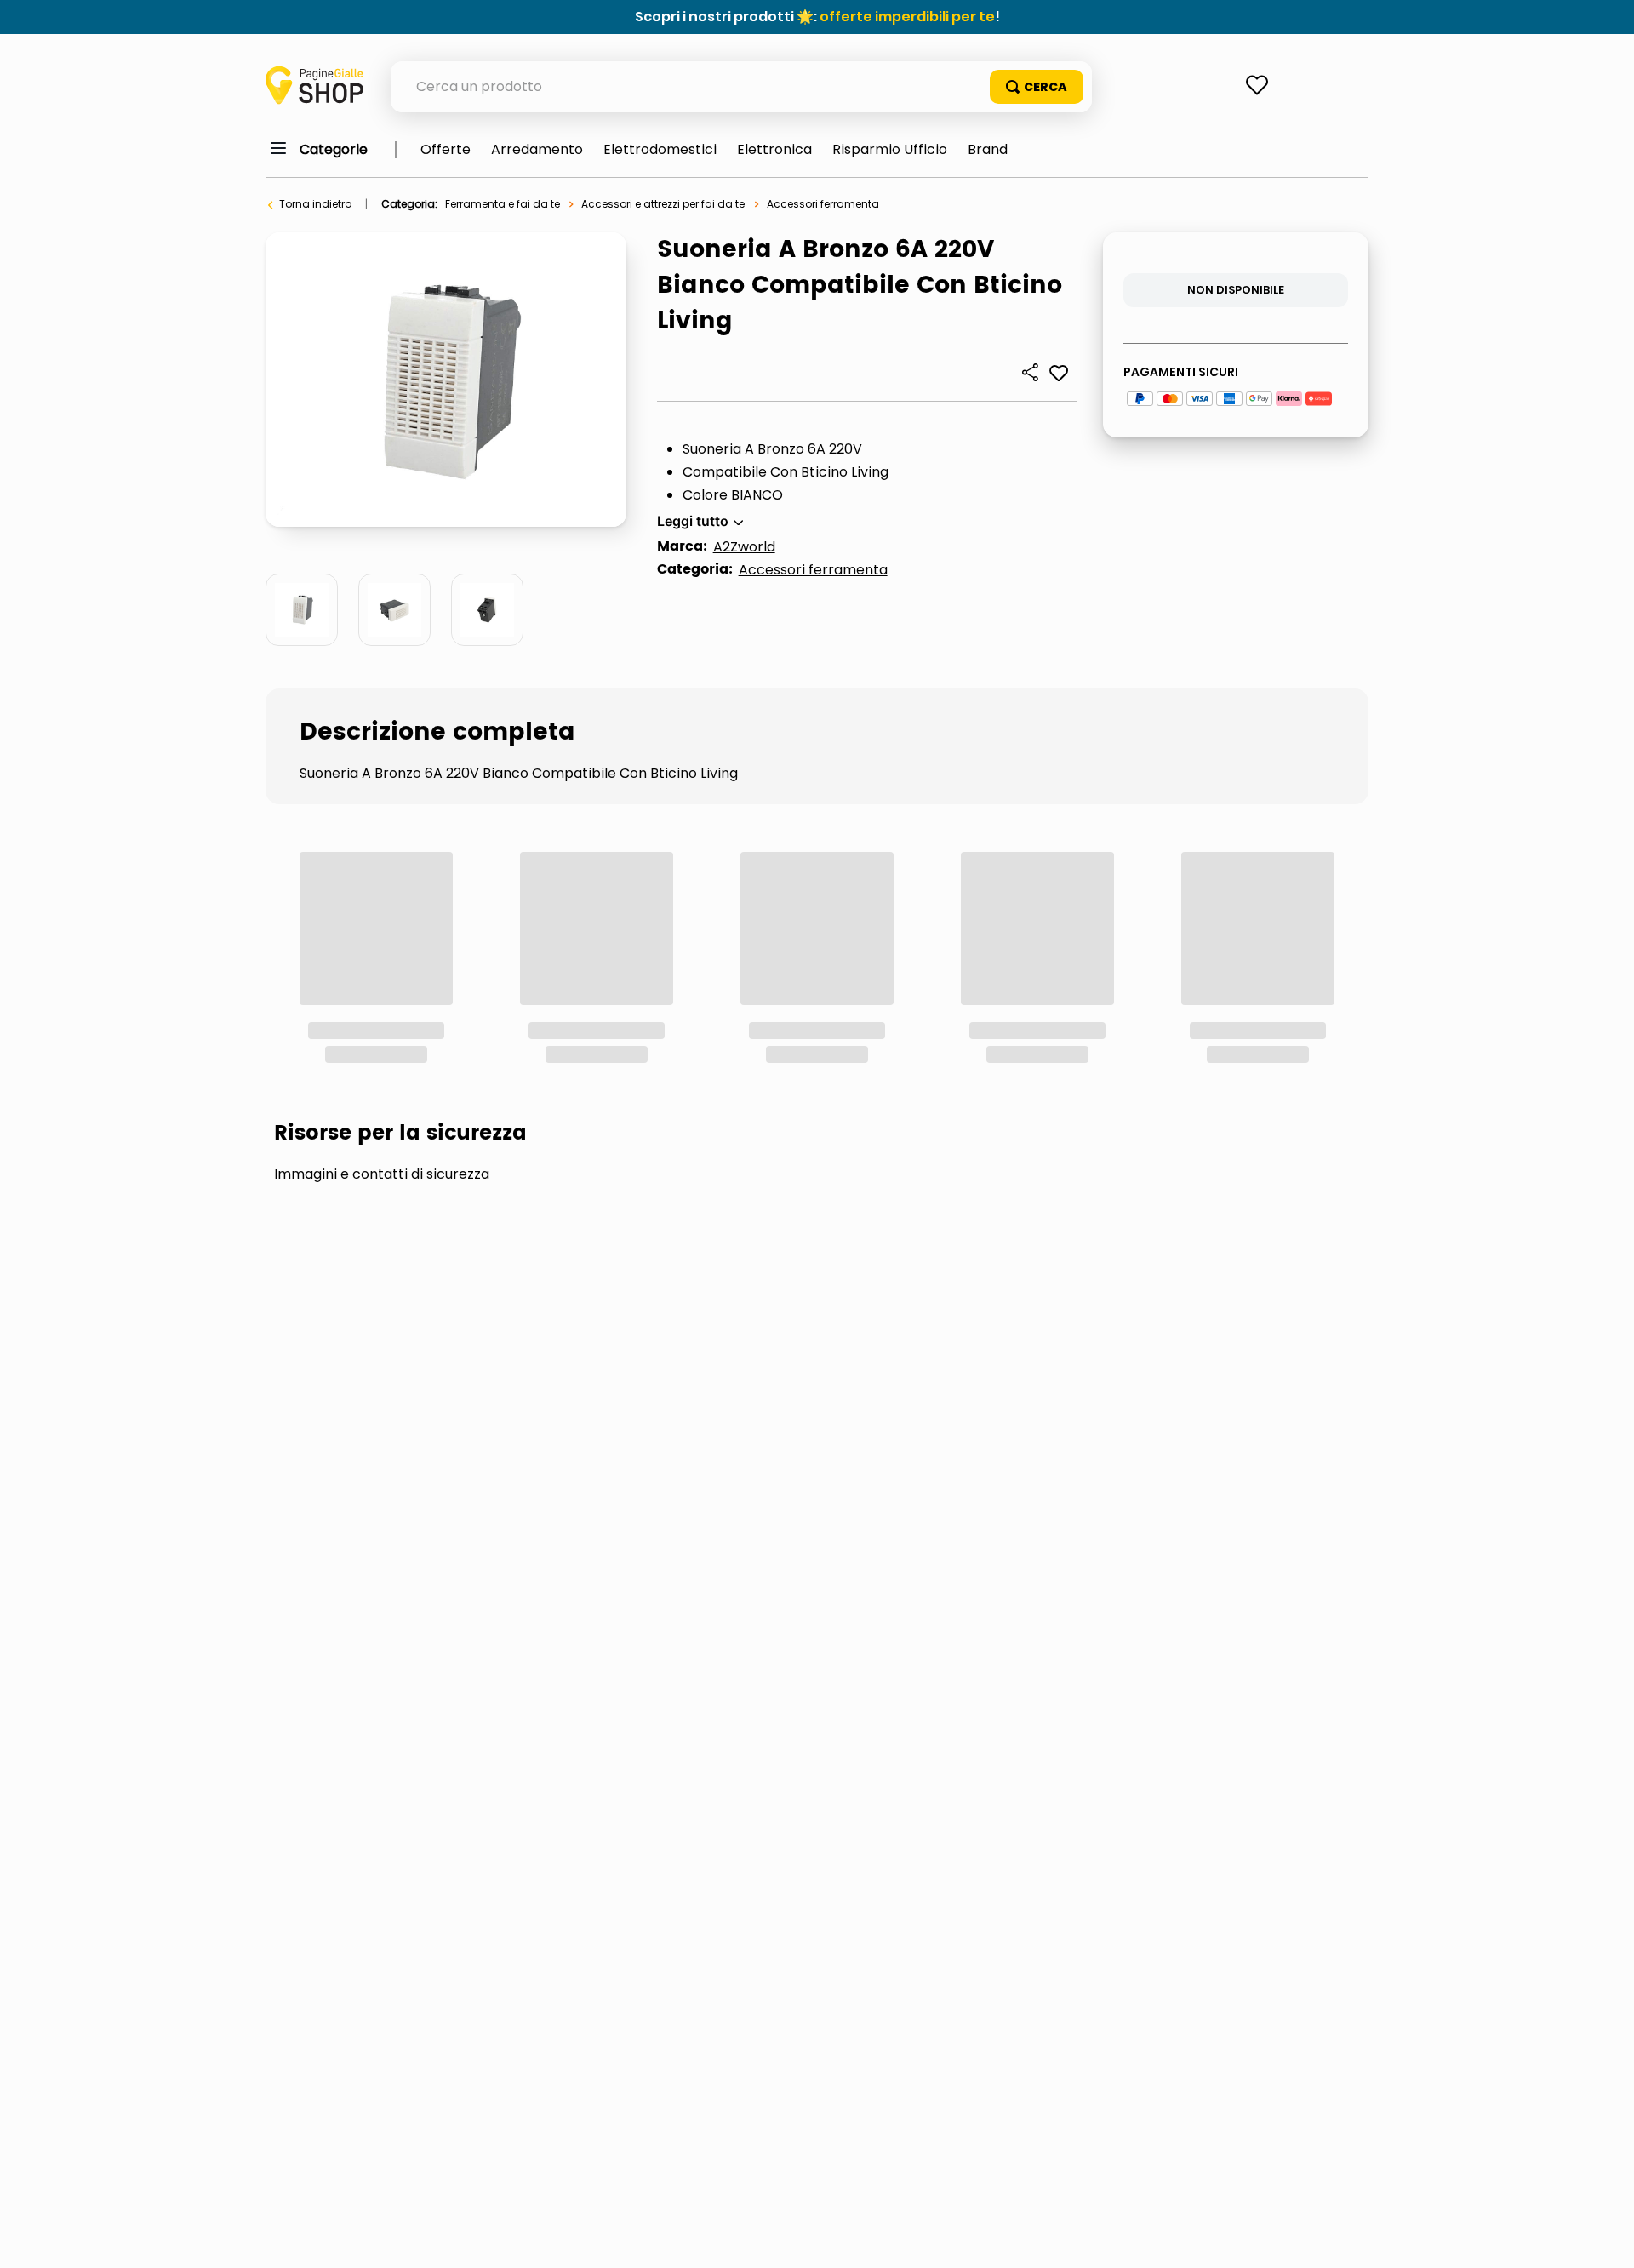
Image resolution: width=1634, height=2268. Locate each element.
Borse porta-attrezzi (810, 1074)
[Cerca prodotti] (1037, 87)
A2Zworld (744, 547)
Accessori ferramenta (823, 204)
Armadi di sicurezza (369, 1074)
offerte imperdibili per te (907, 17)
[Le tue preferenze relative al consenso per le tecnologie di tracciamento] (1604, 2238)
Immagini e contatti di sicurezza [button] (382, 946)
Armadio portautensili (586, 1074)
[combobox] (741, 87)
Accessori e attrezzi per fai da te (663, 204)
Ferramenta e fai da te (503, 204)
